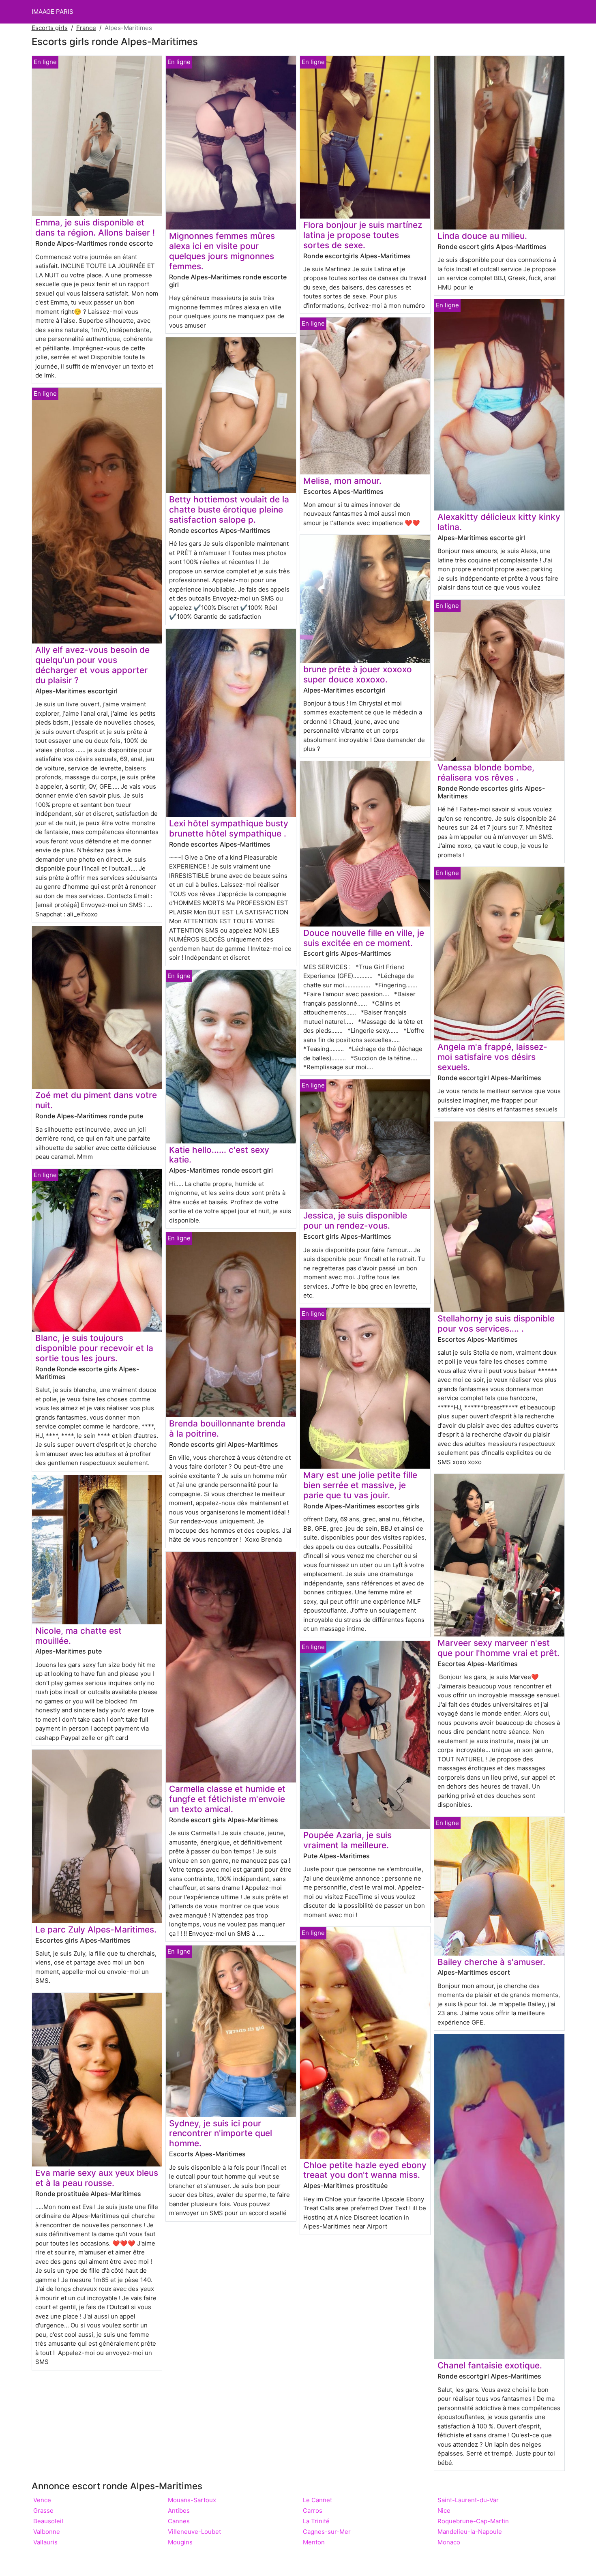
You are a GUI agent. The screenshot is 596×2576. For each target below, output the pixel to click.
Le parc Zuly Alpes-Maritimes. (96, 1929)
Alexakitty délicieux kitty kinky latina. (499, 522)
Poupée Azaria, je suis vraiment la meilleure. (347, 1840)
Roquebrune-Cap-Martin (473, 2521)
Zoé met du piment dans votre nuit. (96, 1100)
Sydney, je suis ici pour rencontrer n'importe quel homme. (221, 2133)
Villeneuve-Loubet (194, 2532)
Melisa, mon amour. (342, 481)
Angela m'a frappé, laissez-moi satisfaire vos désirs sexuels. (492, 1057)
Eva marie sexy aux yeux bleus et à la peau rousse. (97, 2178)
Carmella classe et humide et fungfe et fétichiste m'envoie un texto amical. (227, 1799)
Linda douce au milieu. (482, 236)
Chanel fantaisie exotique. (490, 2365)
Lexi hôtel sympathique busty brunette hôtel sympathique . (229, 828)
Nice (444, 2511)
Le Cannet (317, 2500)
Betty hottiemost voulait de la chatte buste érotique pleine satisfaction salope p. (229, 509)
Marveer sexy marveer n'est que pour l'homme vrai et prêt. (498, 1648)
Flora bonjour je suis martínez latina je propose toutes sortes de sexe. (363, 235)
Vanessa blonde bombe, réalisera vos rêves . (486, 772)
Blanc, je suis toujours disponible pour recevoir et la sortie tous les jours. (94, 1348)
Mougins (180, 2542)
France (86, 28)
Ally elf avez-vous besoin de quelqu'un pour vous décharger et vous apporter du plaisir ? (92, 665)
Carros (313, 2511)
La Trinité (316, 2521)
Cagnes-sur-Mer (327, 2532)
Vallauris (45, 2542)
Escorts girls (50, 28)
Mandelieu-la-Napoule (470, 2532)
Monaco (449, 2542)
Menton (314, 2542)
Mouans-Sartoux (192, 2500)
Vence (42, 2500)
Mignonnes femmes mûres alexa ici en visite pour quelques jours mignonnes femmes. (222, 251)
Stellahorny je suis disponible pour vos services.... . (496, 1323)
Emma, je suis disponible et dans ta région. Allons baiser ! (95, 227)
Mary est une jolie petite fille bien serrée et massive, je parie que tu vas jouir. (360, 1485)
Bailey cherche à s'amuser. (491, 1962)
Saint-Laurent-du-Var (468, 2500)
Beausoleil (48, 2521)
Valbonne (47, 2532)
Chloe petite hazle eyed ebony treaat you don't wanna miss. (365, 2170)
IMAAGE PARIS (53, 12)
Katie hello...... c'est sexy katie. (219, 1155)
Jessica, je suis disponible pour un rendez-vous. (355, 1220)
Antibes (179, 2511)
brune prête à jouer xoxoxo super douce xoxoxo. (358, 674)
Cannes (179, 2521)
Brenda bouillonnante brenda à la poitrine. (227, 1428)
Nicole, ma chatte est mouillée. (78, 1636)
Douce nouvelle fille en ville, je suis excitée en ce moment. (364, 938)
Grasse (43, 2511)
